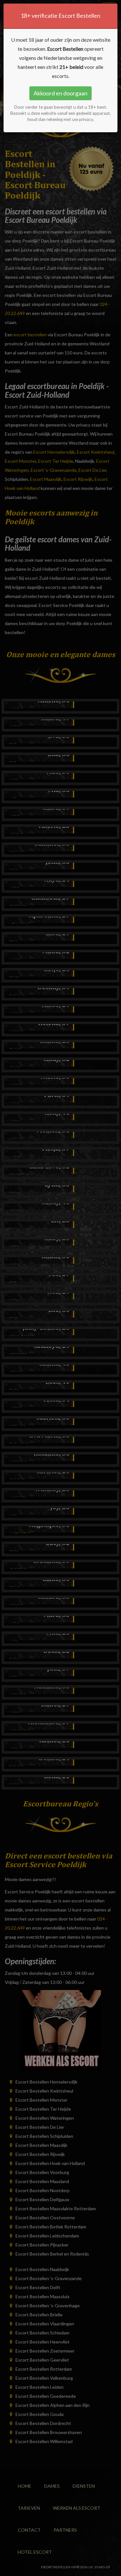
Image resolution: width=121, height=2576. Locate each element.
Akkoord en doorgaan (60, 93)
